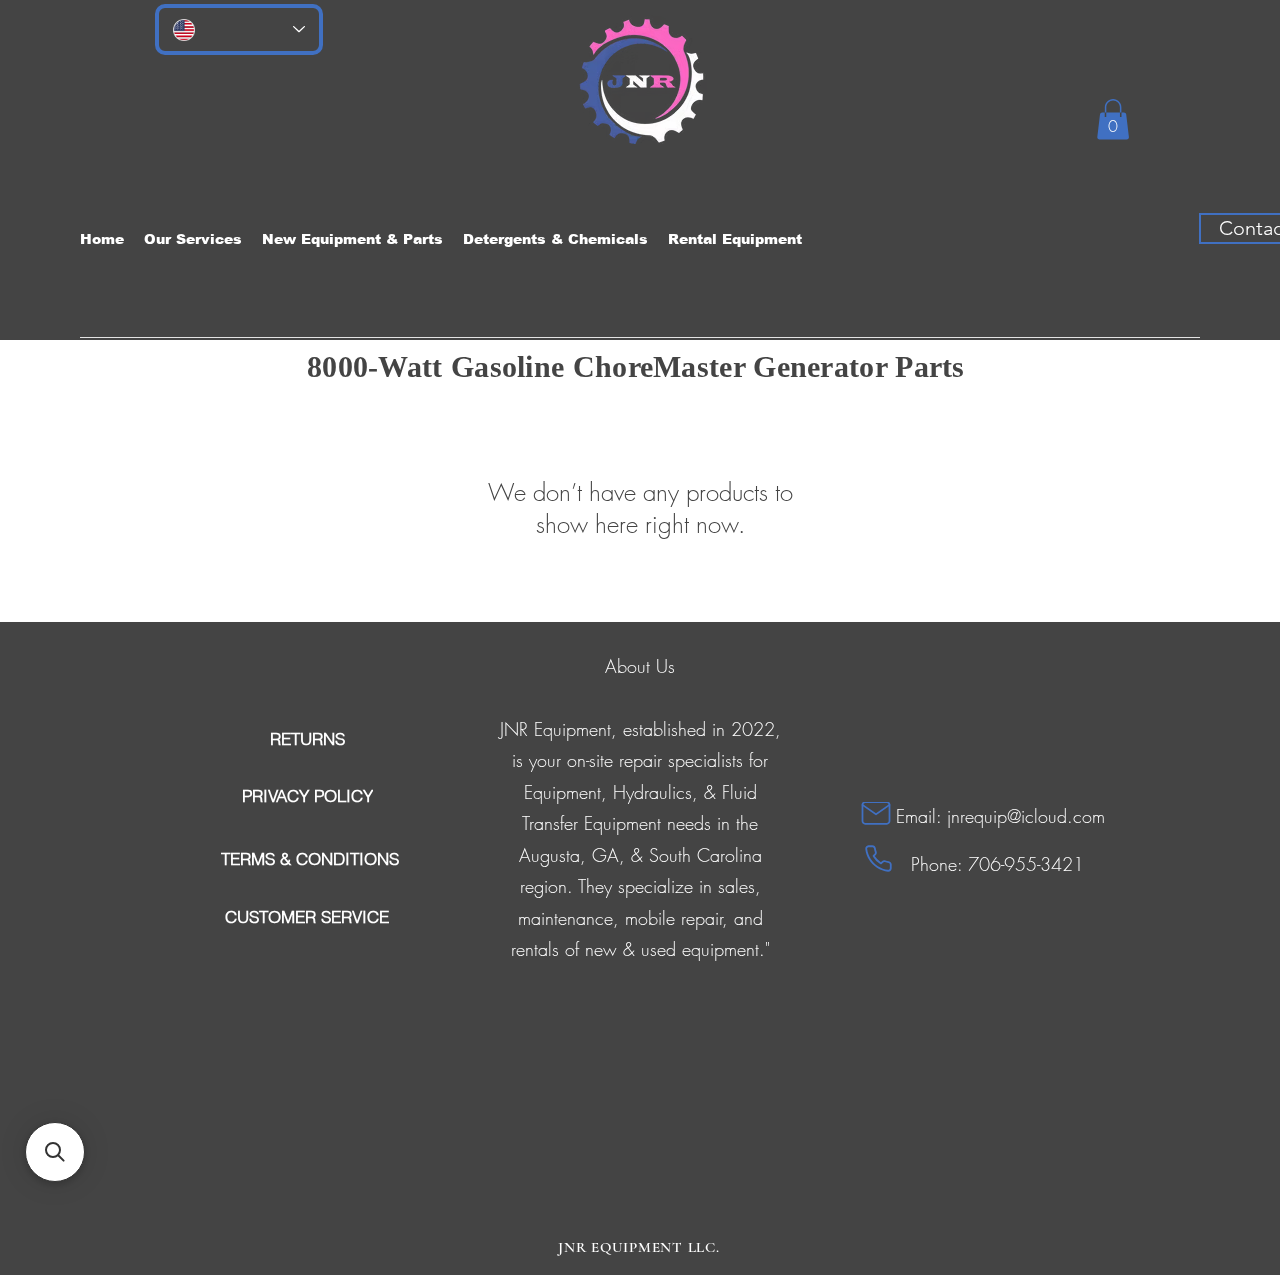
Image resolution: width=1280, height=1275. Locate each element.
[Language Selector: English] (239, 29)
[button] (1113, 119)
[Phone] (878, 859)
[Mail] (876, 813)
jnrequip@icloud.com (1026, 816)
